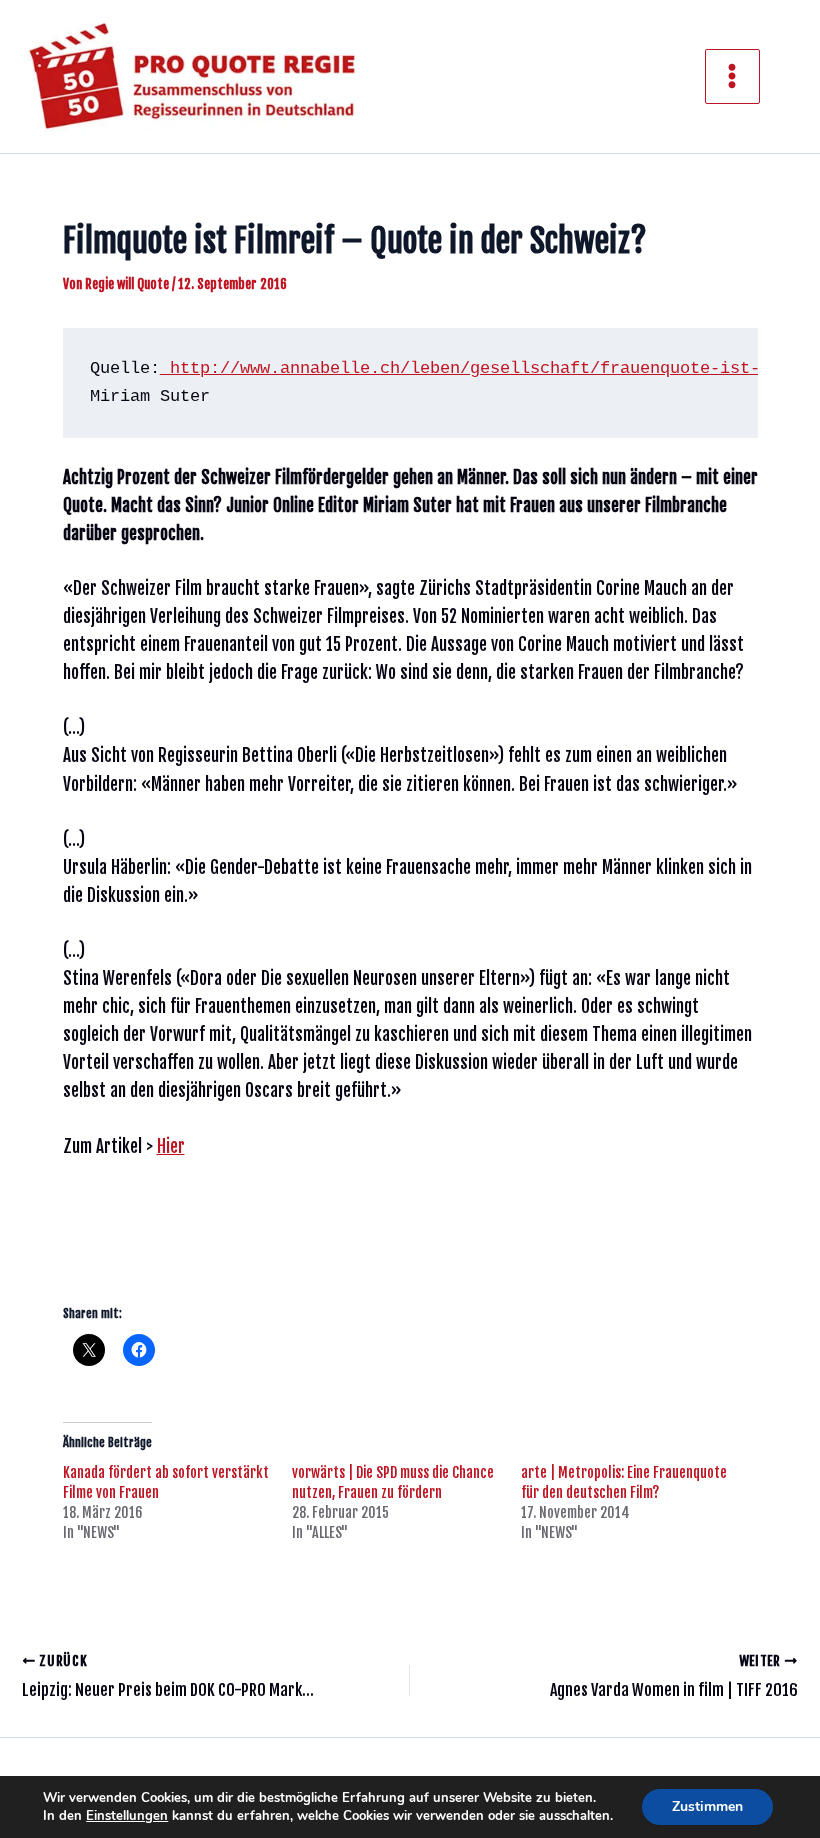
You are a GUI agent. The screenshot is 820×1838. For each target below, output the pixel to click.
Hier (171, 1146)
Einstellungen (127, 1816)
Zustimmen (707, 1806)
